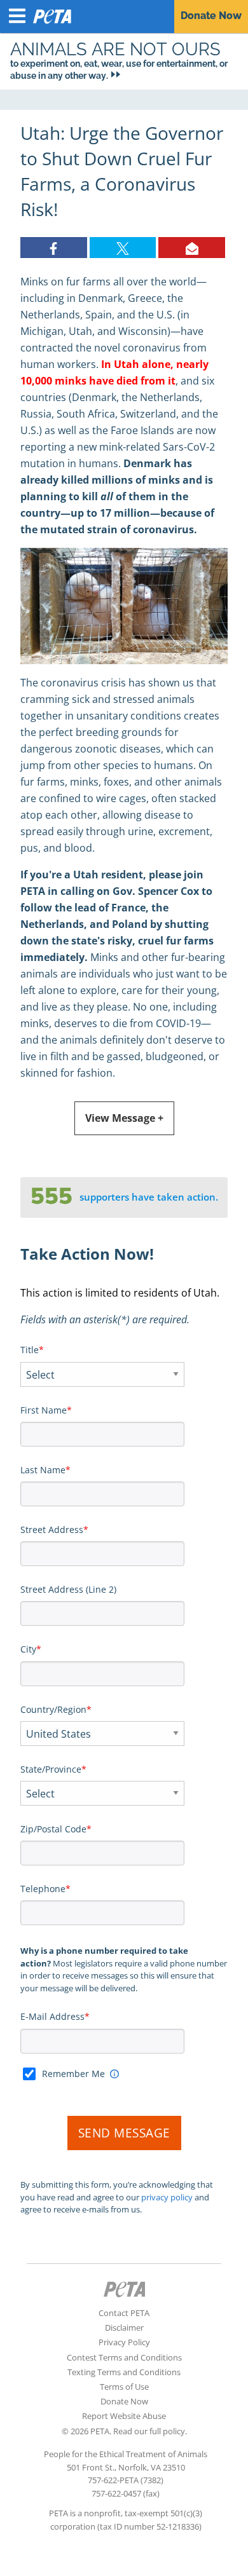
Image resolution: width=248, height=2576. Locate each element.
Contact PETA (124, 2313)
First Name (44, 1410)
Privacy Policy (124, 2342)
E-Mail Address (52, 2016)
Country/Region (53, 1709)
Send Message (124, 2133)
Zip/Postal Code (53, 1829)
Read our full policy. (150, 2431)
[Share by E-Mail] (192, 248)
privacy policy (167, 2197)
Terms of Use (124, 2387)
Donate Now (124, 2401)
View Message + (124, 1118)
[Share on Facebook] (54, 248)
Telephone (43, 1889)
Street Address (52, 1530)
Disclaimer (124, 2327)
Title (30, 1350)
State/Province (51, 1769)
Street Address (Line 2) (68, 1589)
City (28, 1649)
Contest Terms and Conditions (124, 2357)
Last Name (43, 1470)
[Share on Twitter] (123, 248)
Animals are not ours (115, 49)
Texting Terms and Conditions (124, 2372)
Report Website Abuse (124, 2416)
